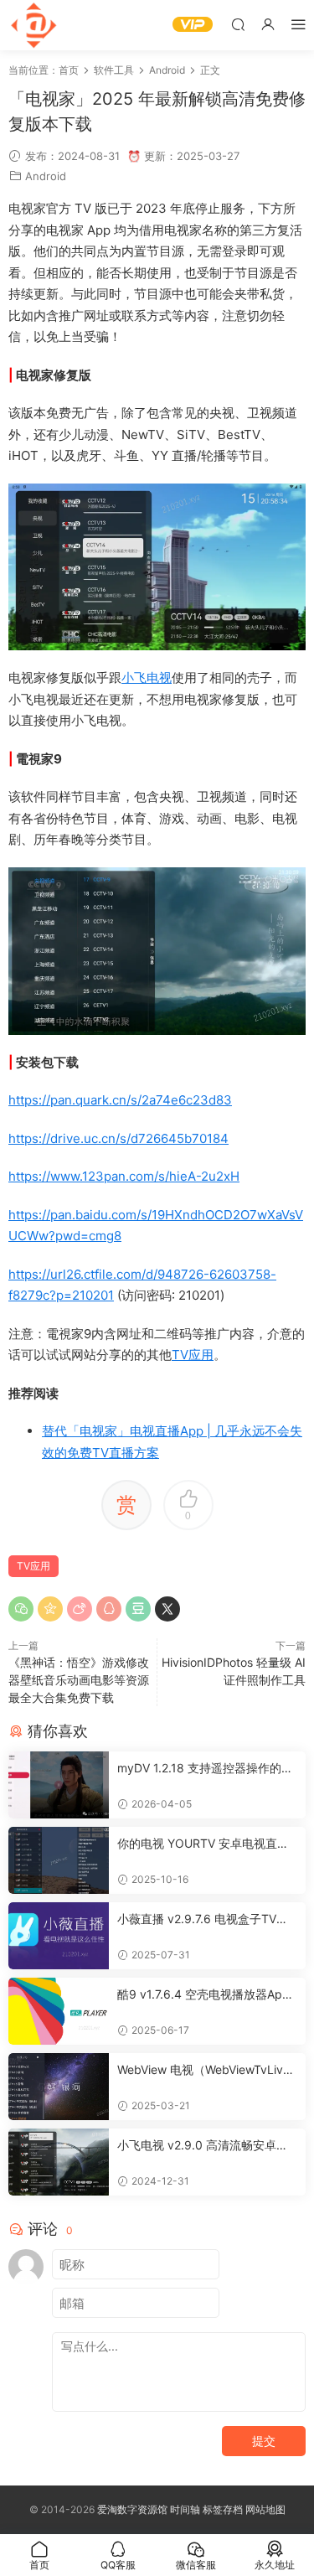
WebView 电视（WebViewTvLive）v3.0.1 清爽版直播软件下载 (200, 2070)
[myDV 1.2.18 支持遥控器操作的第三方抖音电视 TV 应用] (59, 1785)
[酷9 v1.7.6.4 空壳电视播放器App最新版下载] (59, 2011)
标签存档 (223, 2509)
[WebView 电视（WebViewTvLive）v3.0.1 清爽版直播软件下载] (59, 2087)
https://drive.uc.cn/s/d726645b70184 (118, 1138)
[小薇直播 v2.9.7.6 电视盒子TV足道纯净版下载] (59, 1936)
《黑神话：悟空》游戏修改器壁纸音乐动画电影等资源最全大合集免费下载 (79, 1680)
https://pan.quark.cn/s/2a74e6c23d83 (120, 1100)
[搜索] (238, 24)
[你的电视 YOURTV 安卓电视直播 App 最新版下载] (59, 1860)
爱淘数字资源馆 (132, 2509)
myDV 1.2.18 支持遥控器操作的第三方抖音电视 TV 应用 (205, 1769)
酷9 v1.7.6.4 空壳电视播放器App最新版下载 (203, 1995)
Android (46, 176)
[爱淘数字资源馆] (33, 25)
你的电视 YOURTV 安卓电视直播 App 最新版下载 (203, 1844)
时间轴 (185, 2509)
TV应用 (193, 1355)
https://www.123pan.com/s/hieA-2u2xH (124, 1176)
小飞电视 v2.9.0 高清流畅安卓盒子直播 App (203, 2146)
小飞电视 (147, 678)
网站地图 (265, 2509)
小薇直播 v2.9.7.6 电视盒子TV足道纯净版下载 (203, 1919)
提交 (264, 2441)
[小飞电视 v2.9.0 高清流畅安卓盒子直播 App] (59, 2162)
